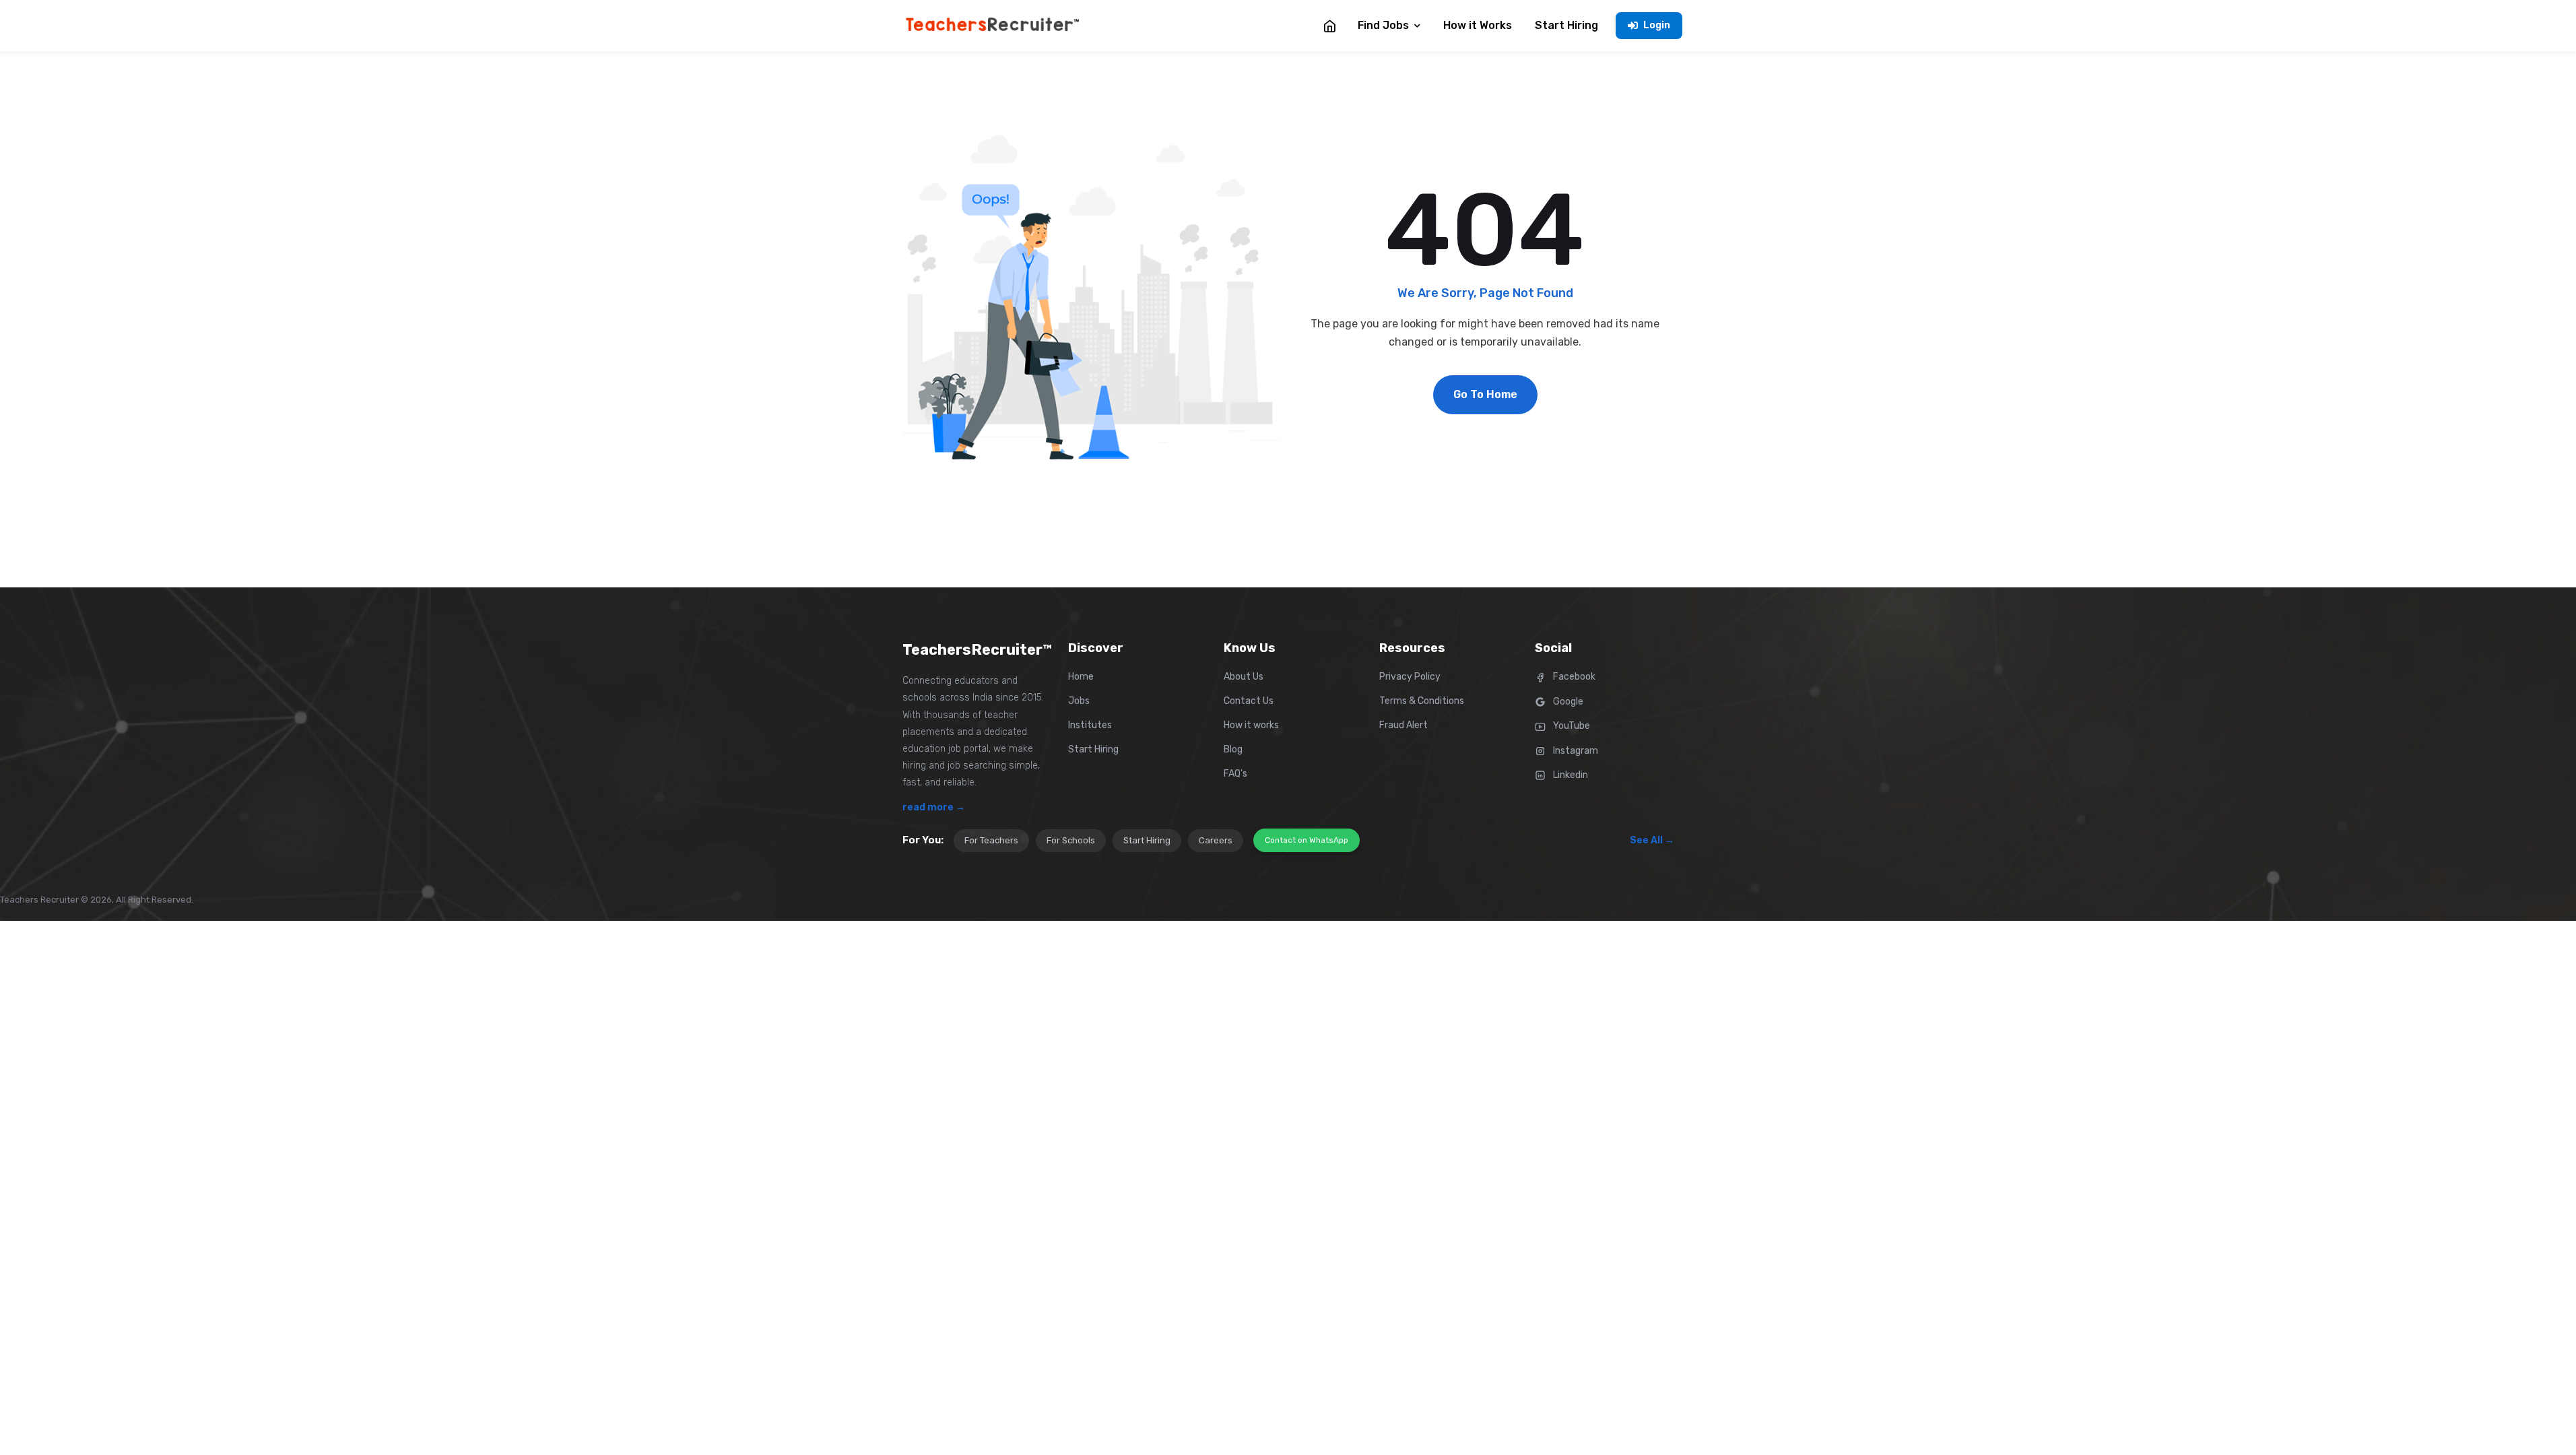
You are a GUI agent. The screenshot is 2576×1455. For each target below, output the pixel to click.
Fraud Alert (1403, 725)
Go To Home (1485, 394)
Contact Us (1249, 701)
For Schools (1071, 840)
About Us (1244, 677)
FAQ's (1235, 774)
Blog (1233, 749)
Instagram (1575, 751)
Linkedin (1570, 775)
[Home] (1329, 26)
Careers (1216, 840)
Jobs (1079, 701)
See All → (1652, 840)
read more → (934, 807)
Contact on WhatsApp (1307, 840)
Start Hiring (1093, 749)
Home (1081, 677)
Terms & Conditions (1422, 701)
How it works (1251, 725)
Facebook (1573, 677)
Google (1567, 702)
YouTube (1571, 726)
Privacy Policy (1410, 677)
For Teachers (991, 840)
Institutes (1090, 725)
